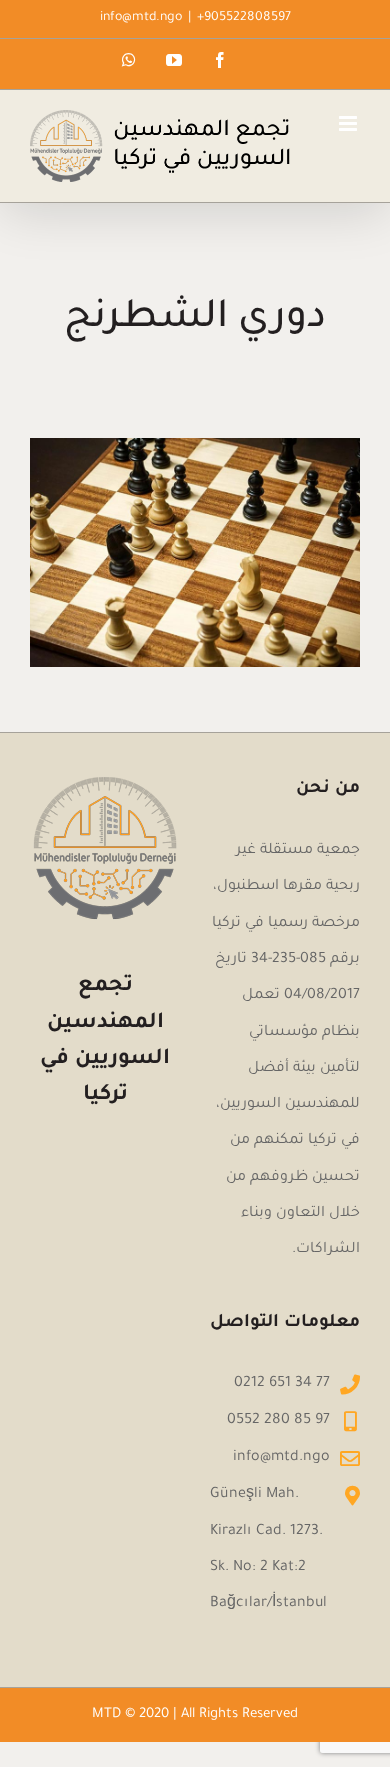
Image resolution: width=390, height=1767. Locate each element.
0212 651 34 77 (282, 1384)
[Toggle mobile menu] (349, 123)
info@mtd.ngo (141, 18)
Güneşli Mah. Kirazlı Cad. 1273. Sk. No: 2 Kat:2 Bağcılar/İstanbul (268, 1549)
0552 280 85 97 (278, 1421)
